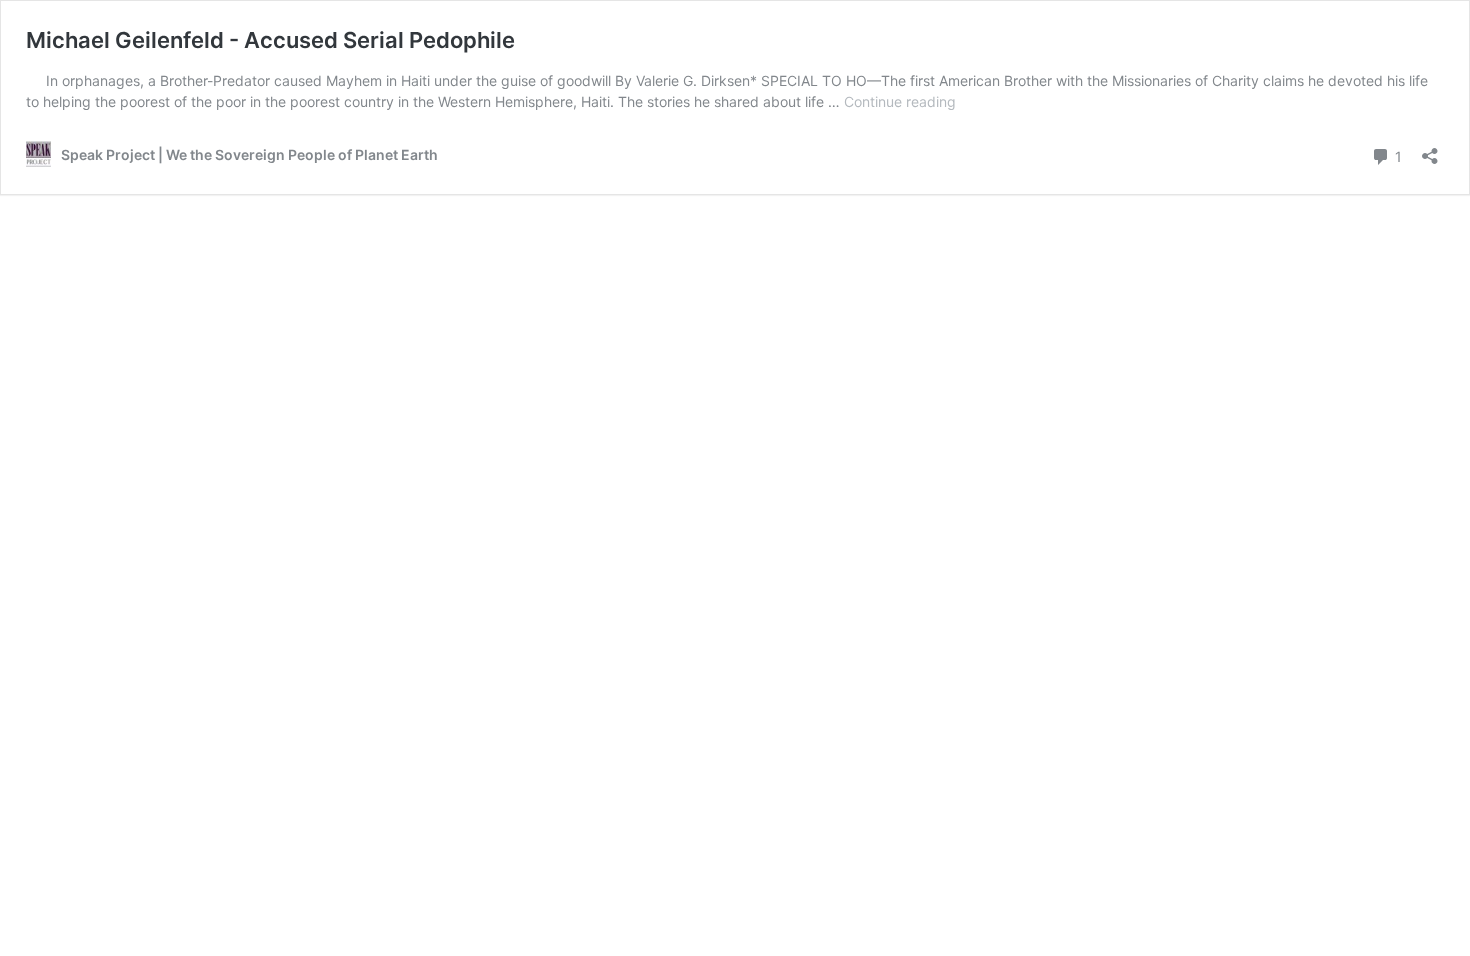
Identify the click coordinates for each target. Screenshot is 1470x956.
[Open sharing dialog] (1430, 149)
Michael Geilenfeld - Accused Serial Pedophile (270, 40)
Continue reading (900, 101)
